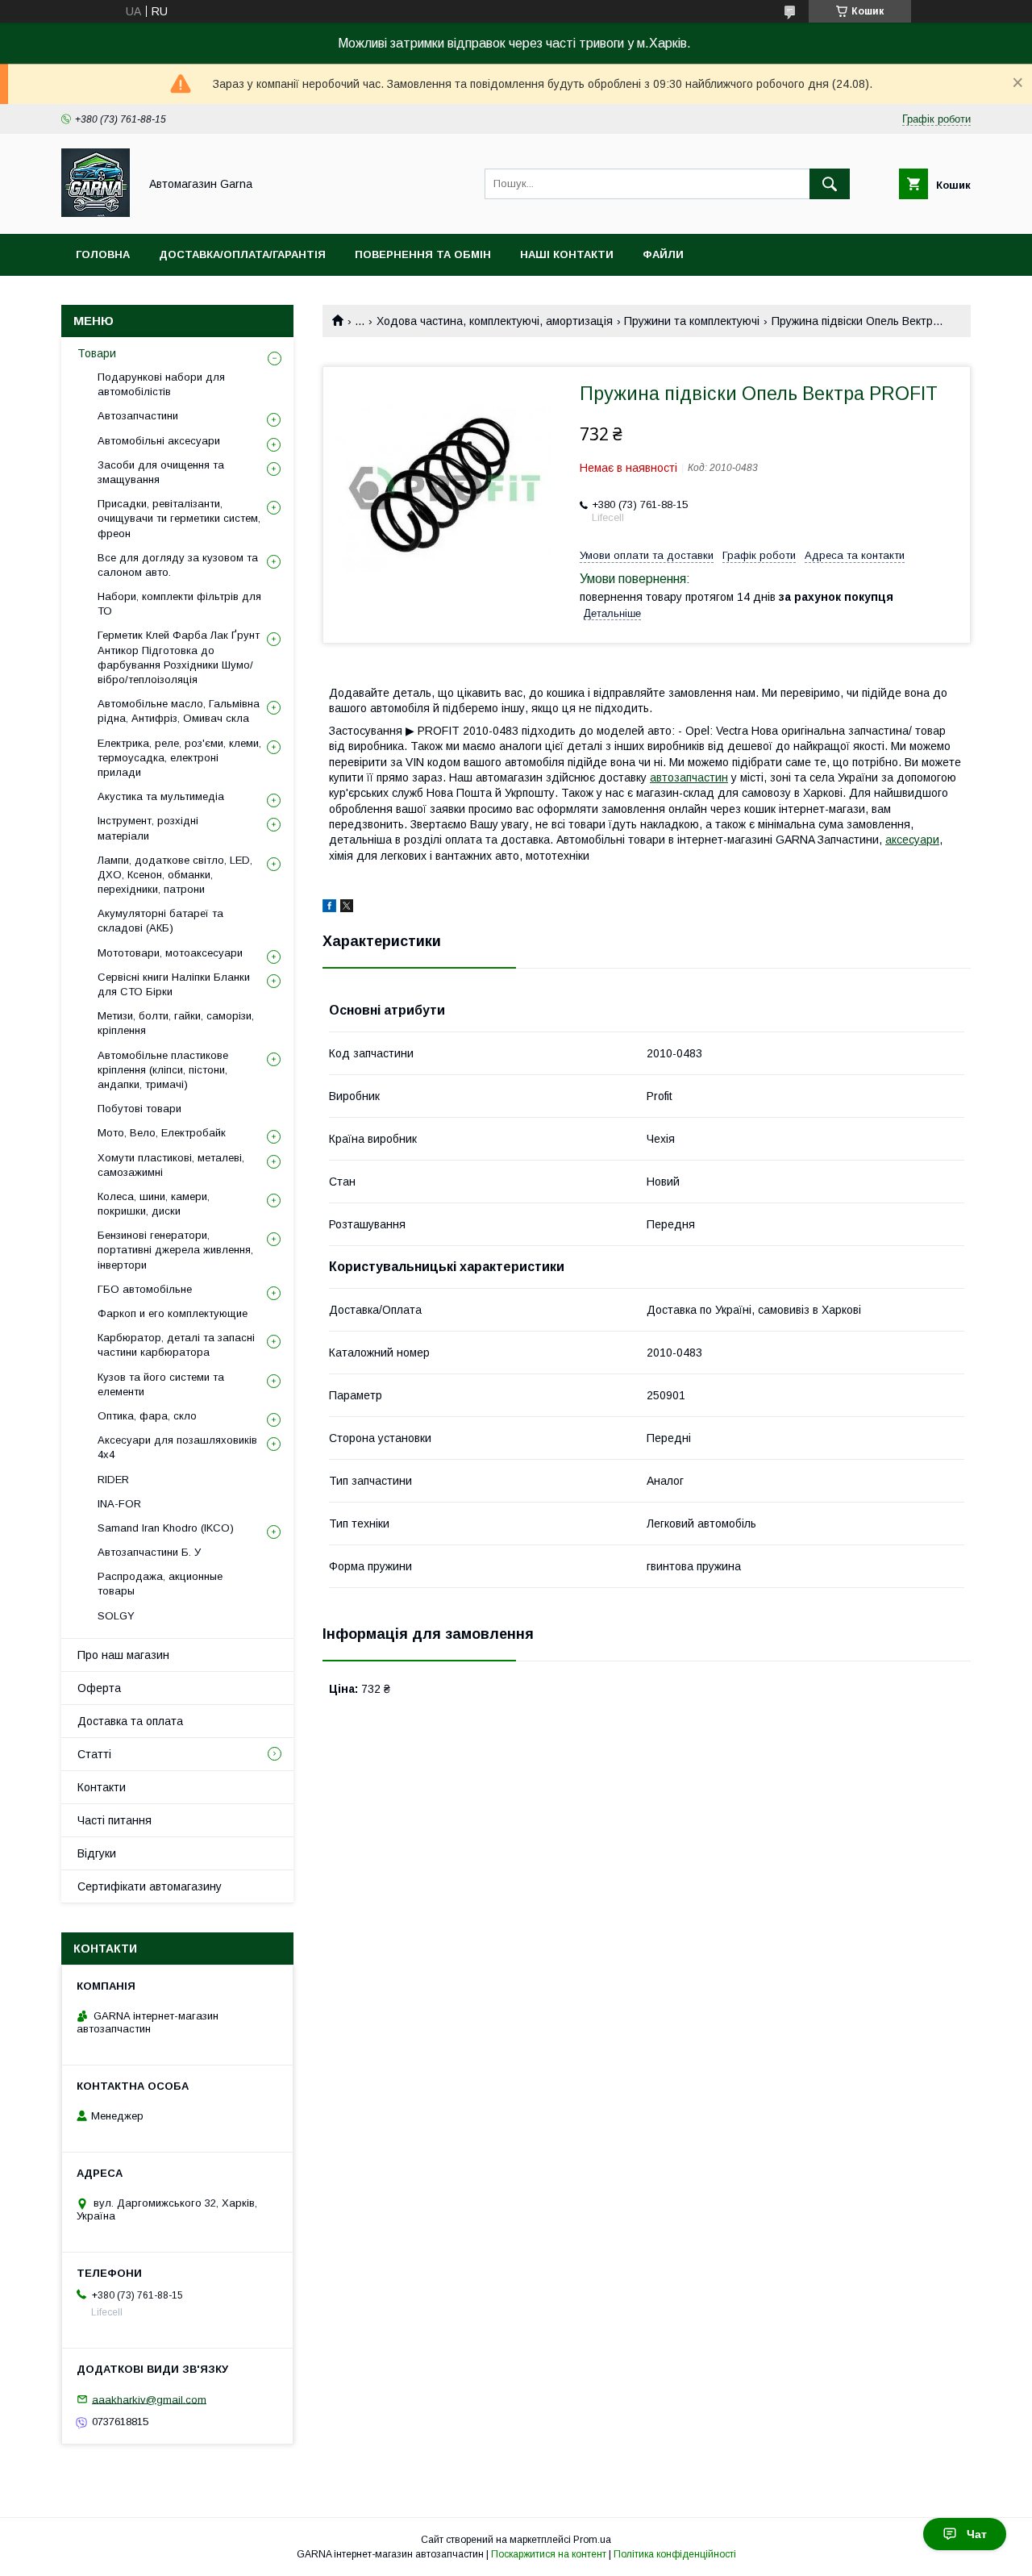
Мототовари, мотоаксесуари (170, 953)
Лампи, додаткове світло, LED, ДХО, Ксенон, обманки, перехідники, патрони (175, 875)
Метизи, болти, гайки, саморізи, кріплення (176, 1023)
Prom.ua (592, 2540)
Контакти (102, 1787)
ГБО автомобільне (145, 1289)
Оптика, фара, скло (147, 1416)
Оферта (99, 1688)
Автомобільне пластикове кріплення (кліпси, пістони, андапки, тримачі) (163, 1070)
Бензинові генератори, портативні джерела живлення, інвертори (175, 1250)
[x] (347, 908)
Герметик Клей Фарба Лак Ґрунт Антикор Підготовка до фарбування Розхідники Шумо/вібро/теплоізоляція (179, 657)
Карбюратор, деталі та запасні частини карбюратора (176, 1345)
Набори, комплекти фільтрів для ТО (179, 604)
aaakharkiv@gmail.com (149, 2399)
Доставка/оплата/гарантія (242, 254)
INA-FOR (119, 1504)
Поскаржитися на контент (549, 2554)
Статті (94, 1754)
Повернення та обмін (423, 254)
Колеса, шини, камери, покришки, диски (154, 1204)
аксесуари (912, 840)
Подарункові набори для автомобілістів (161, 384)
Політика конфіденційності (675, 2554)
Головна (103, 254)
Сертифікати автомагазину (150, 1886)
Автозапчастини (138, 416)
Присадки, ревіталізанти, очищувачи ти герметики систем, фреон (179, 518)
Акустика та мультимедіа (161, 796)
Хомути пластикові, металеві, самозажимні (171, 1165)
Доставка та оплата (130, 1721)
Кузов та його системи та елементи (161, 1384)
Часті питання (114, 1820)
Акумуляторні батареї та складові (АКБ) (160, 921)
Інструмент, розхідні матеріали (148, 828)
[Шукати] (830, 184)
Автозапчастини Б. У (149, 1552)
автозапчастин (689, 777)
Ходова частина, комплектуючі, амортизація (495, 321)
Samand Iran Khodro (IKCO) (166, 1528)
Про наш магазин (123, 1655)
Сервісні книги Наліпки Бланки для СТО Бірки (174, 984)
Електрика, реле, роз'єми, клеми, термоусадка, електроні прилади (179, 758)
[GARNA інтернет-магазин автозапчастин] (96, 213)
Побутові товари (139, 1109)
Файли (663, 254)
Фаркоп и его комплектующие (173, 1313)
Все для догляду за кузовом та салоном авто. (178, 565)
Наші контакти (567, 254)
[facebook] (329, 908)
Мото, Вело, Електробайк (162, 1133)
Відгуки (97, 1853)
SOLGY (116, 1616)
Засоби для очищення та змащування (161, 472)
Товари (97, 353)
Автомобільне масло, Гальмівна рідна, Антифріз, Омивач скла (179, 711)
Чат (977, 2534)
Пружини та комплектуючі (692, 321)
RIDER (113, 1480)
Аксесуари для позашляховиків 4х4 (177, 1447)
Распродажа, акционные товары (160, 1584)
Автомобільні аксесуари (159, 441)
